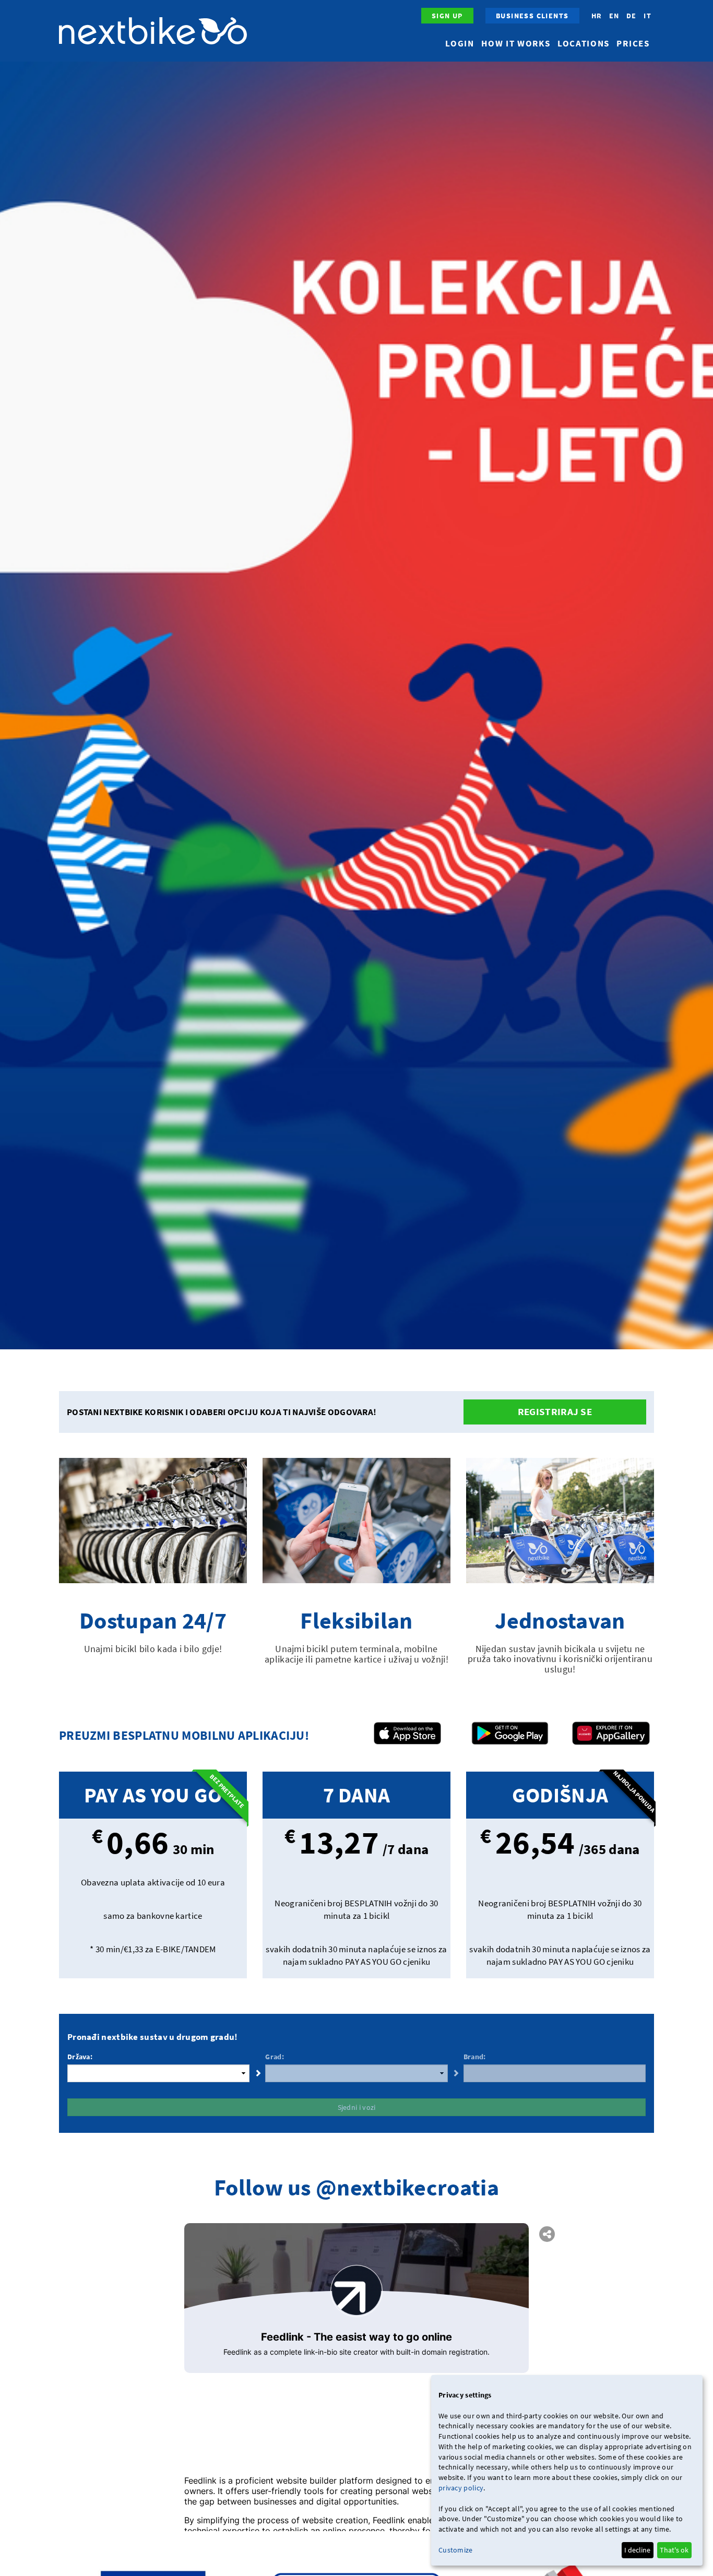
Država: (80, 2057)
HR (597, 16)
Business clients (532, 16)
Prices (633, 43)
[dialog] (567, 2470)
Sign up (447, 16)
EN (614, 16)
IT (647, 16)
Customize (456, 2550)
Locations (584, 43)
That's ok (674, 2550)
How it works (516, 43)
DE (632, 16)
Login (460, 43)
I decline (637, 2550)
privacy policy (461, 2488)
